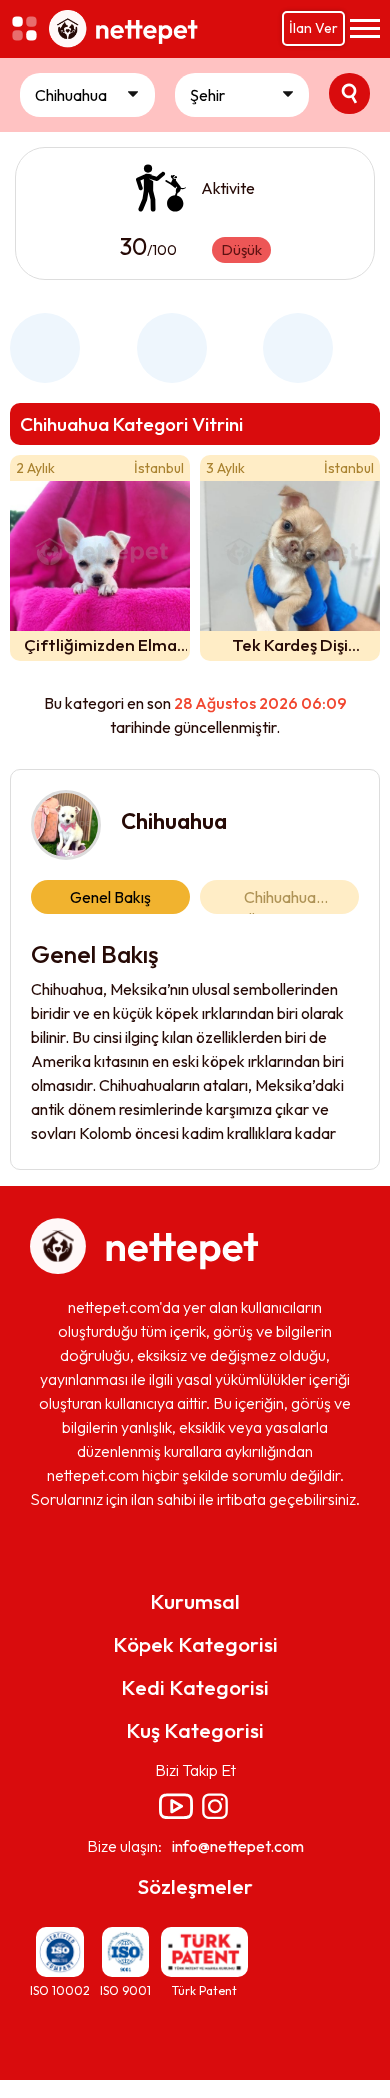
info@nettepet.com (238, 1846)
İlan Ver (313, 28)
